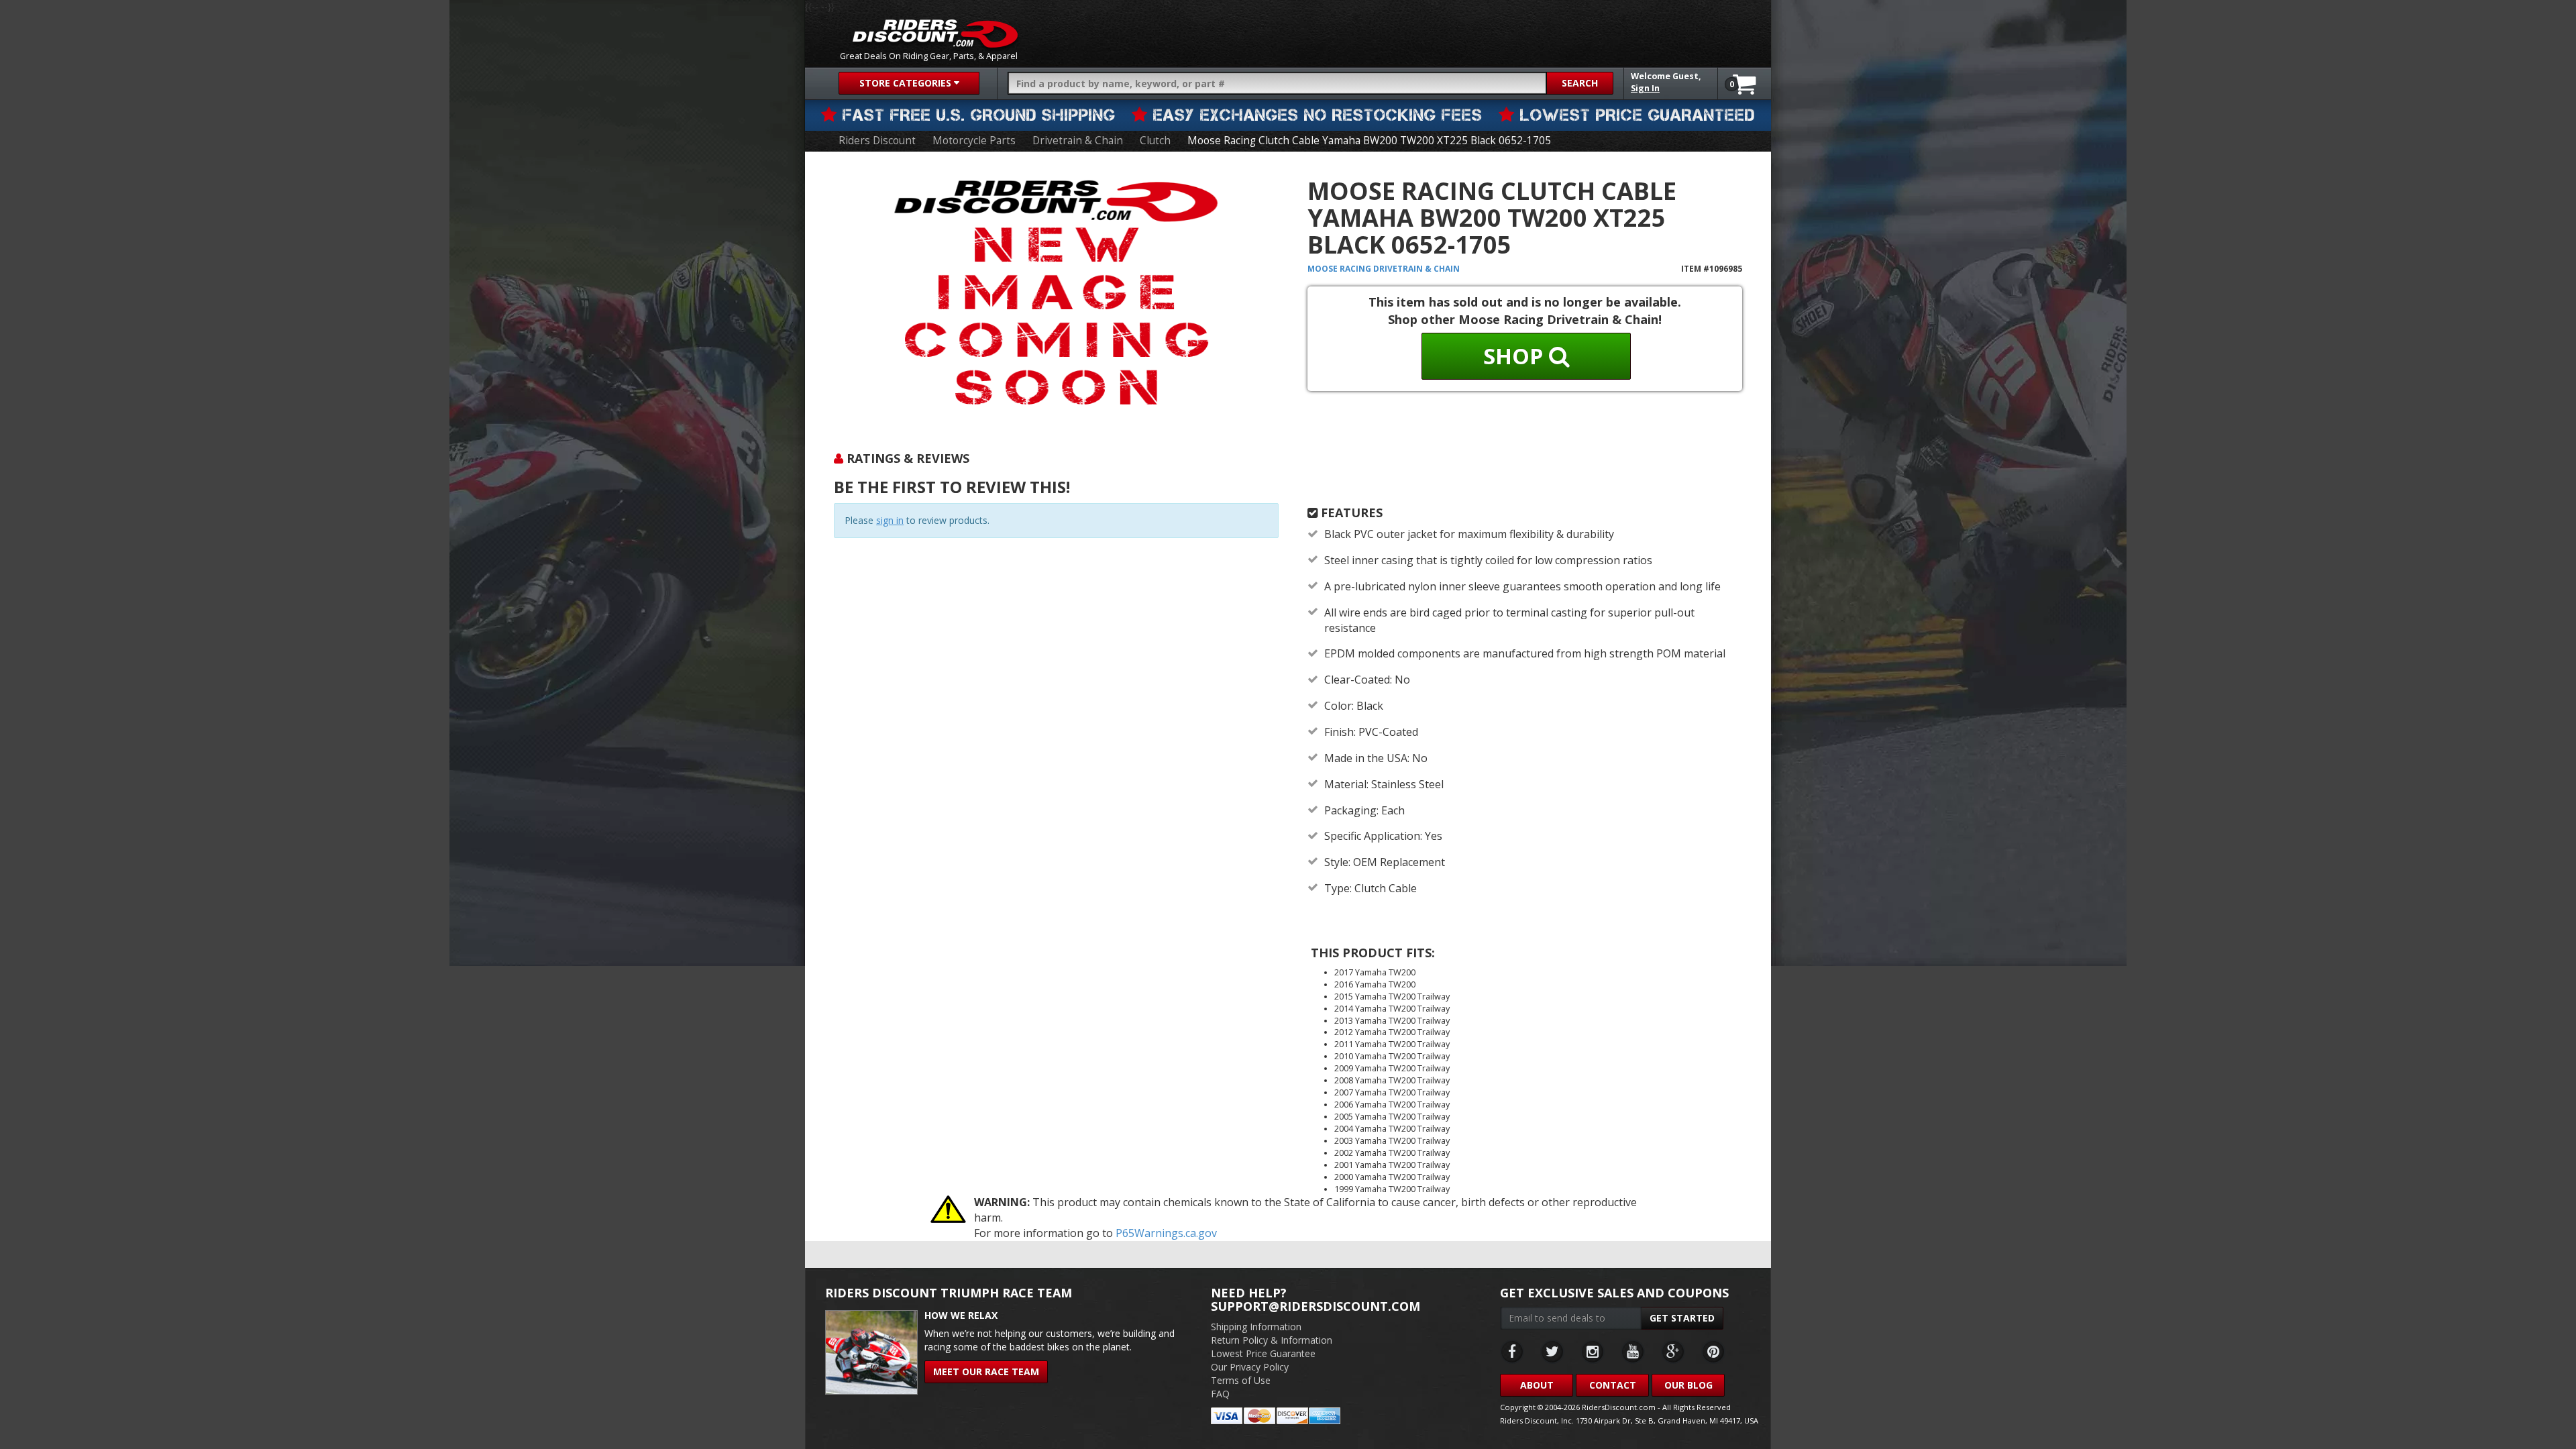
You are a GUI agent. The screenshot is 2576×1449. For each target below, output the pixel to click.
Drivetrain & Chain (1078, 141)
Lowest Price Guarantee (1263, 1353)
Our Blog (1688, 1385)
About (1537, 1385)
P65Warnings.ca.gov (1166, 1233)
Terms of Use (1241, 1380)
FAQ (1220, 1394)
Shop (1516, 356)
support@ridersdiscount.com (1316, 1306)
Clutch (1155, 141)
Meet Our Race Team (986, 1372)
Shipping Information (1256, 1327)
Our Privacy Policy (1250, 1367)
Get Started (1682, 1318)
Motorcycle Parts (974, 141)
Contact (1613, 1385)
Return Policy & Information (1272, 1340)
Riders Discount (877, 141)
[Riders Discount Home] (935, 34)
